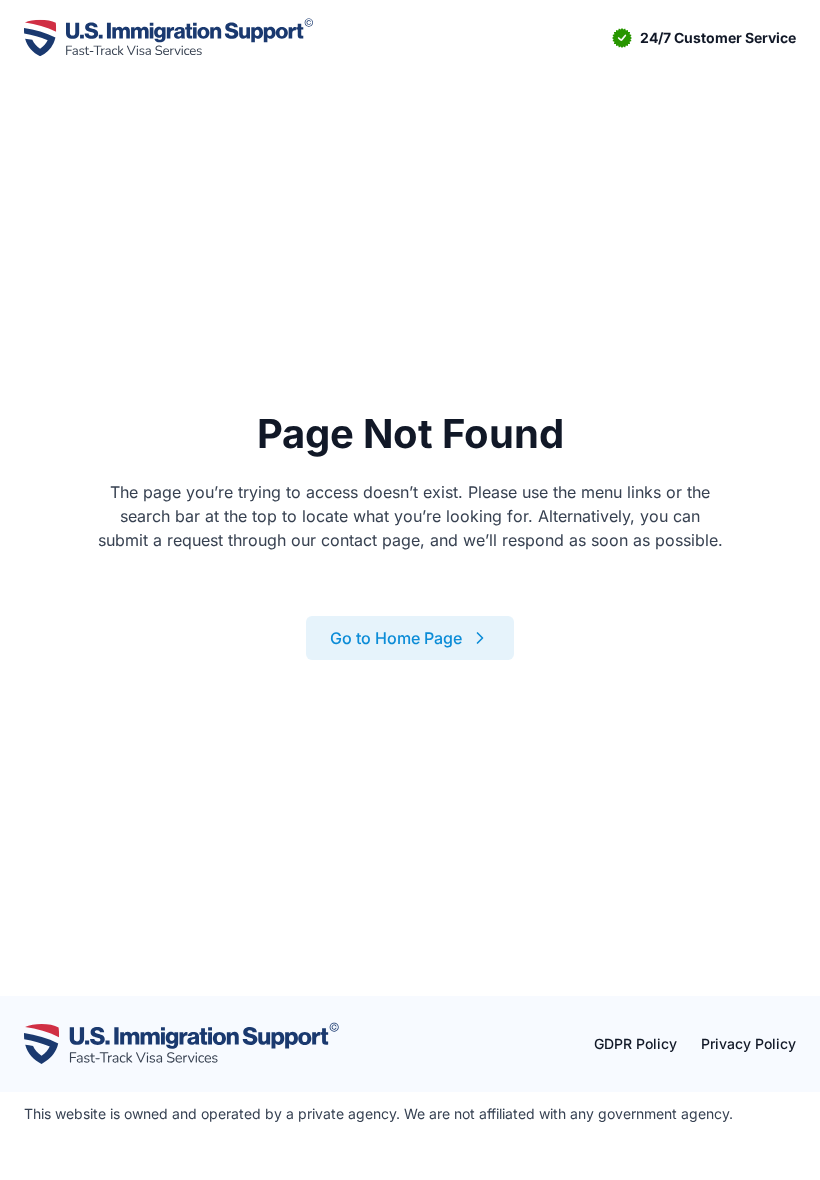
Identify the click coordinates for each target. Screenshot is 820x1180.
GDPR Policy (635, 1043)
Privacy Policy (748, 1043)
